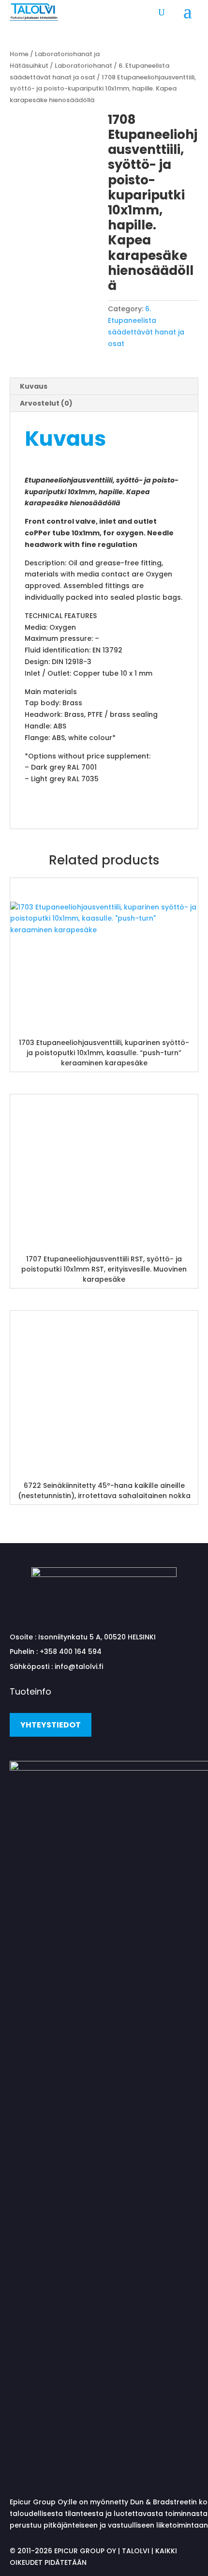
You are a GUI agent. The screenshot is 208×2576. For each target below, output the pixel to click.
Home (19, 54)
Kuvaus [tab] (34, 386)
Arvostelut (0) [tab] (46, 403)
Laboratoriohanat (83, 66)
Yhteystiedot (51, 1725)
